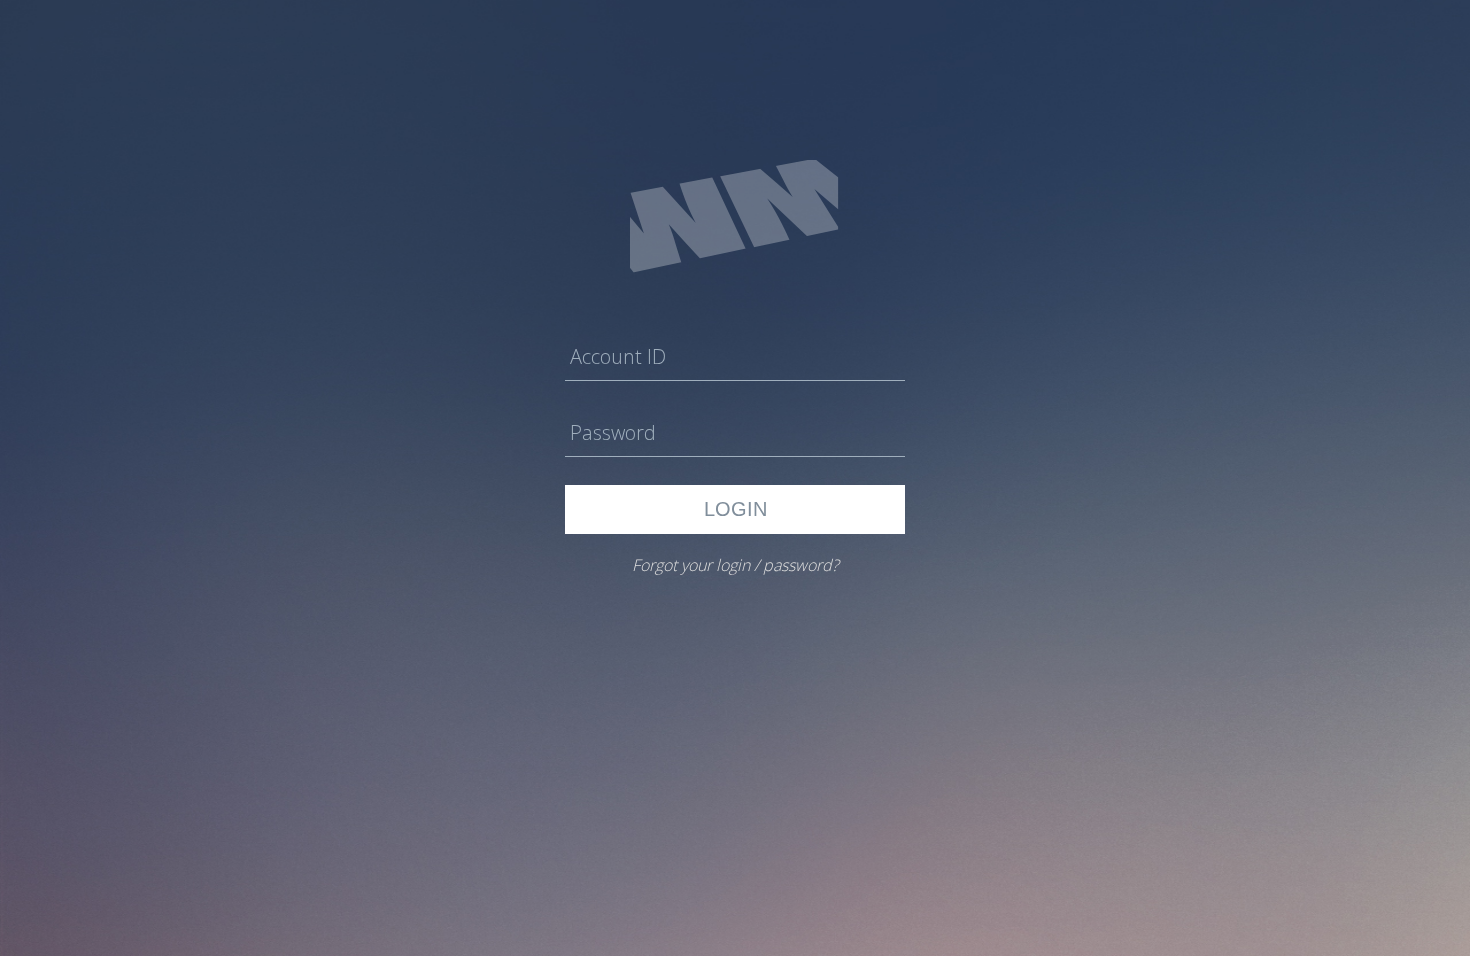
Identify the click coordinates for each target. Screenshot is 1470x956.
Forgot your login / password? (735, 565)
